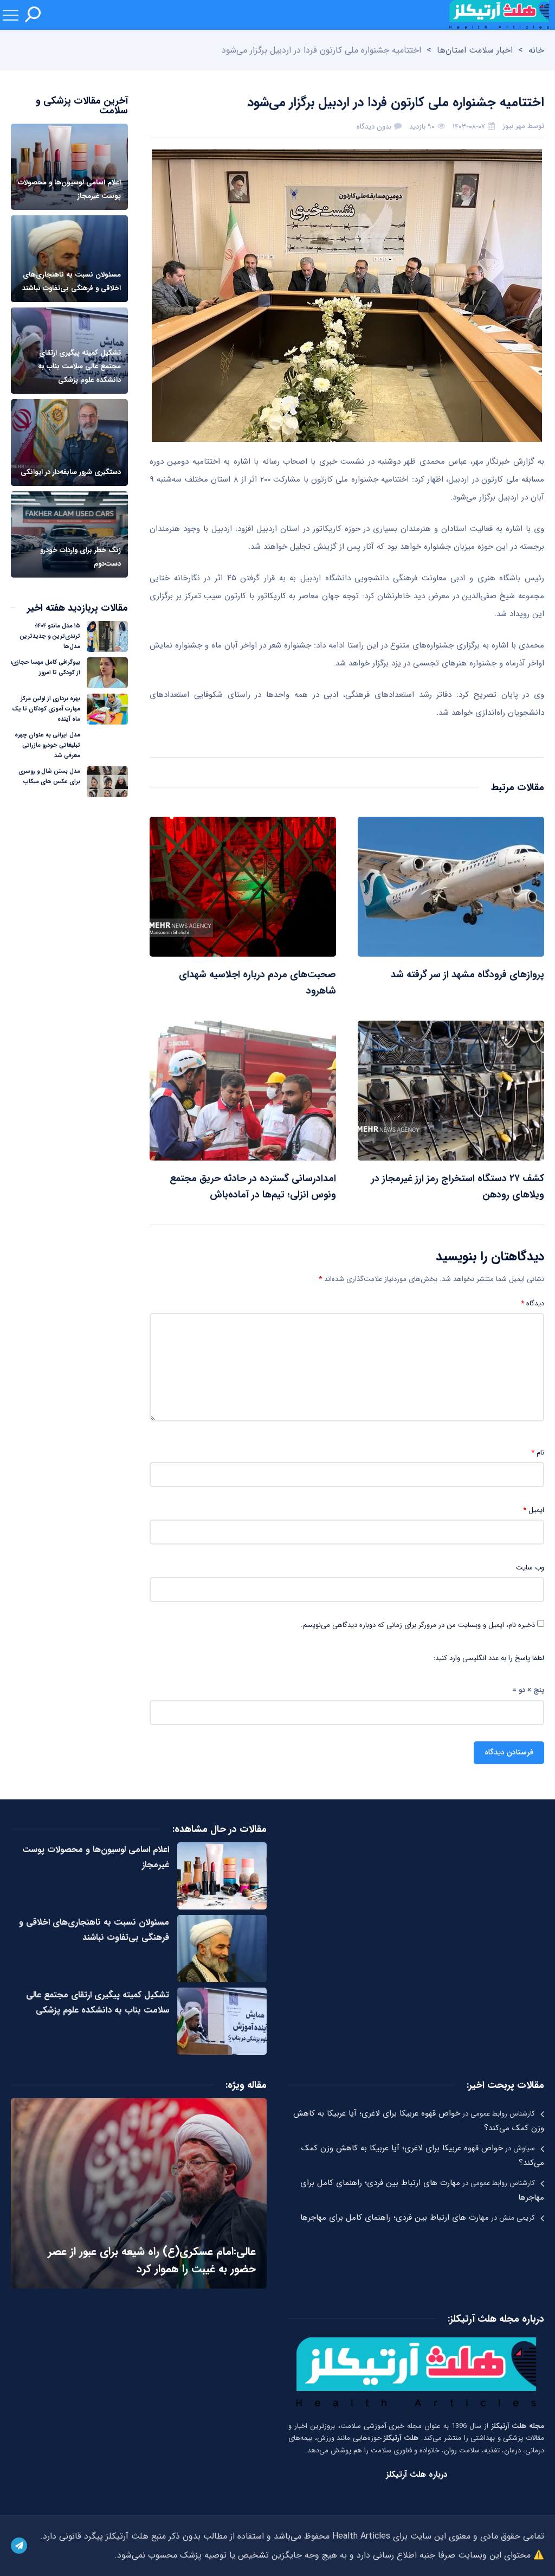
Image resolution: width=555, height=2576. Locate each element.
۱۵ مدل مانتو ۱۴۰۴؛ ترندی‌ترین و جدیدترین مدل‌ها (50, 636)
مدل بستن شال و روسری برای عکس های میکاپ (49, 777)
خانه (536, 50)
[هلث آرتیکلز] (499, 15)
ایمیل (534, 1510)
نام (538, 1453)
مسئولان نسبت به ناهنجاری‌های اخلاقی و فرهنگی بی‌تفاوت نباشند (94, 1930)
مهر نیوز (514, 126)
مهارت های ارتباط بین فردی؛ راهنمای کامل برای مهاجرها (395, 2218)
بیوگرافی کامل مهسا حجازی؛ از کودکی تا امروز (46, 668)
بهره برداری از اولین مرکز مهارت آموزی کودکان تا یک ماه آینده (46, 709)
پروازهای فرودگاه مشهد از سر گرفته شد (467, 975)
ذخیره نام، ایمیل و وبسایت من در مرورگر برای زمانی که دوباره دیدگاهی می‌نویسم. (418, 1625)
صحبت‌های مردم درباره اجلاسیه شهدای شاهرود (257, 983)
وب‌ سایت (530, 1568)
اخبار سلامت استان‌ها (475, 50)
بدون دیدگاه (374, 127)
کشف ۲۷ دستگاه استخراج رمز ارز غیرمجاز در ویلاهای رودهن (458, 1187)
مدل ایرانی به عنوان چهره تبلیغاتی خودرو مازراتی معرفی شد (47, 745)
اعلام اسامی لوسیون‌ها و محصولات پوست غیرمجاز (96, 1857)
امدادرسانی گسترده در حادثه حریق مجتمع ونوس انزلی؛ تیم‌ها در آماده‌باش (253, 1187)
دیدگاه (533, 1304)
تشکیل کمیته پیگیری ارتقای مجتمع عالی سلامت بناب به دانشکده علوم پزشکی (98, 2003)
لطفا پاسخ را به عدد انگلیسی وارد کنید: (489, 1658)
